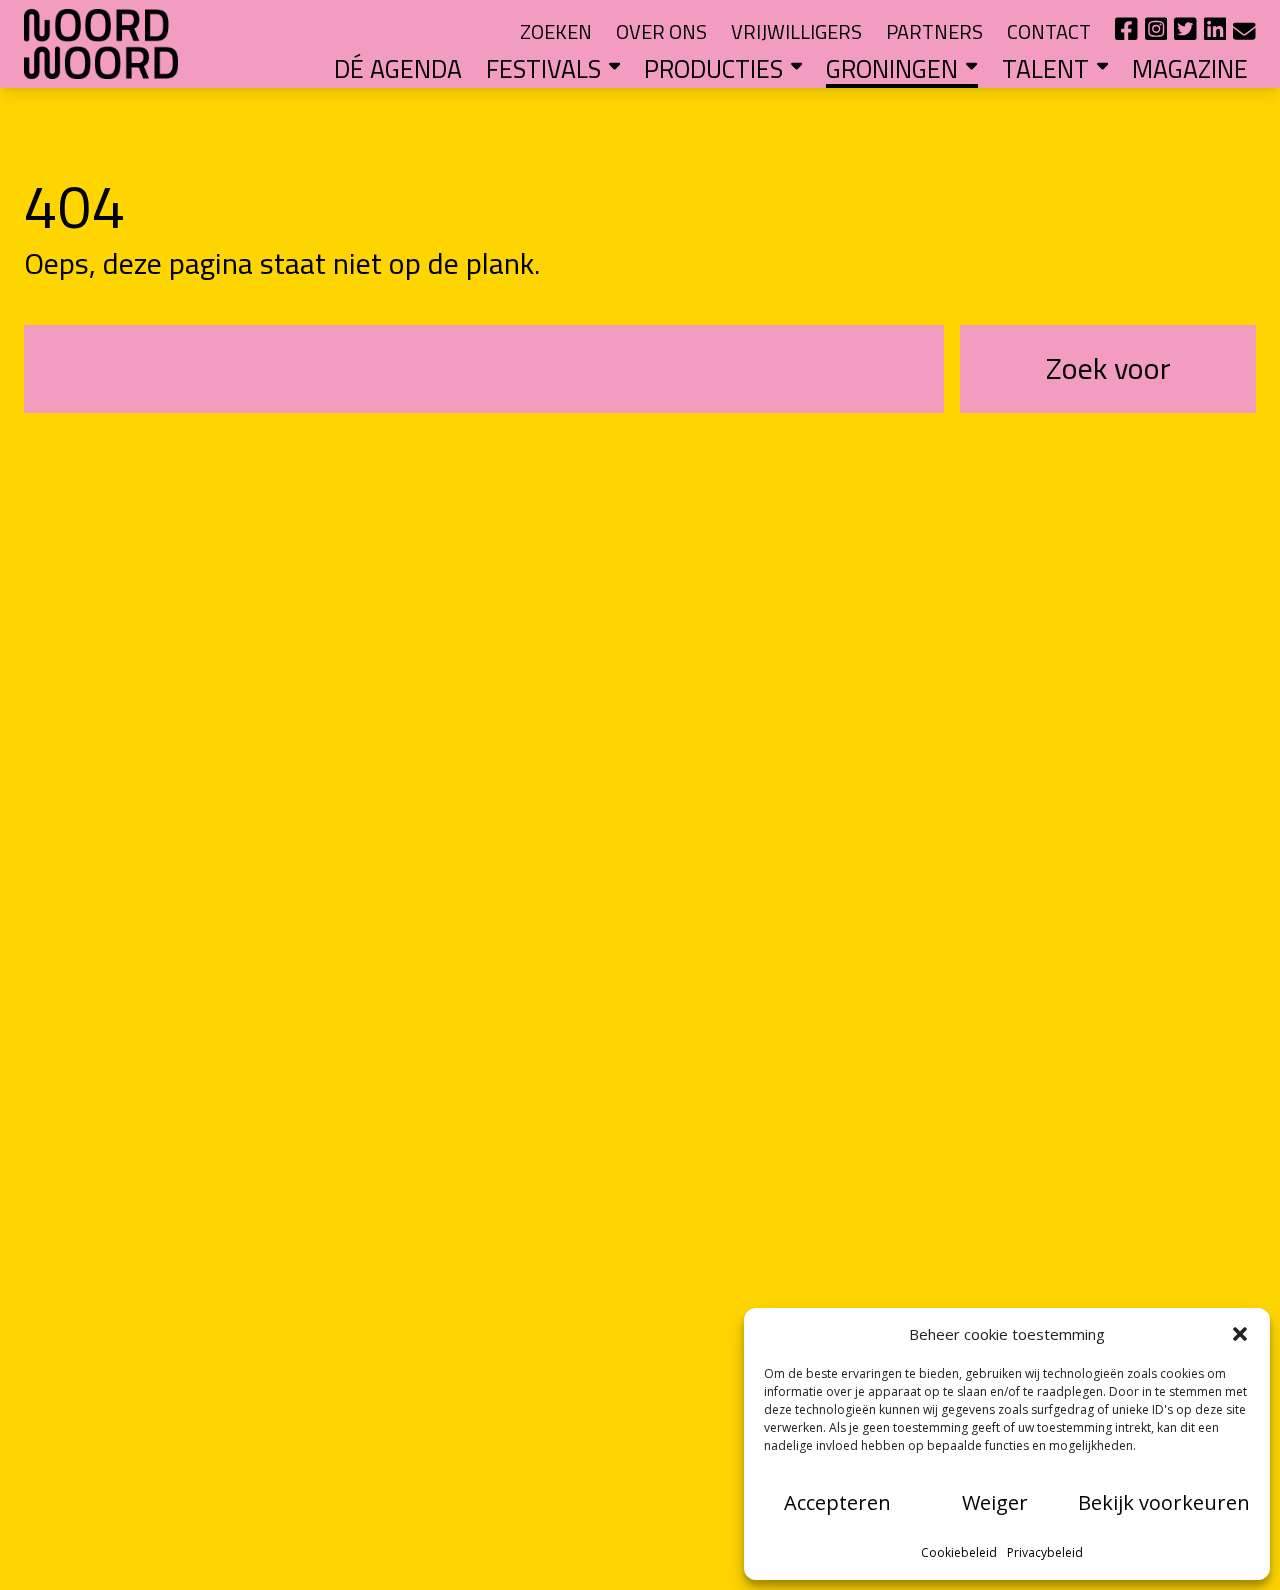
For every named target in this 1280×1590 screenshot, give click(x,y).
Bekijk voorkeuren (1164, 1502)
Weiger (995, 1502)
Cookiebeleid (959, 1552)
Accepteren (837, 1502)
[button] (1240, 1334)
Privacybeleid (1045, 1552)
